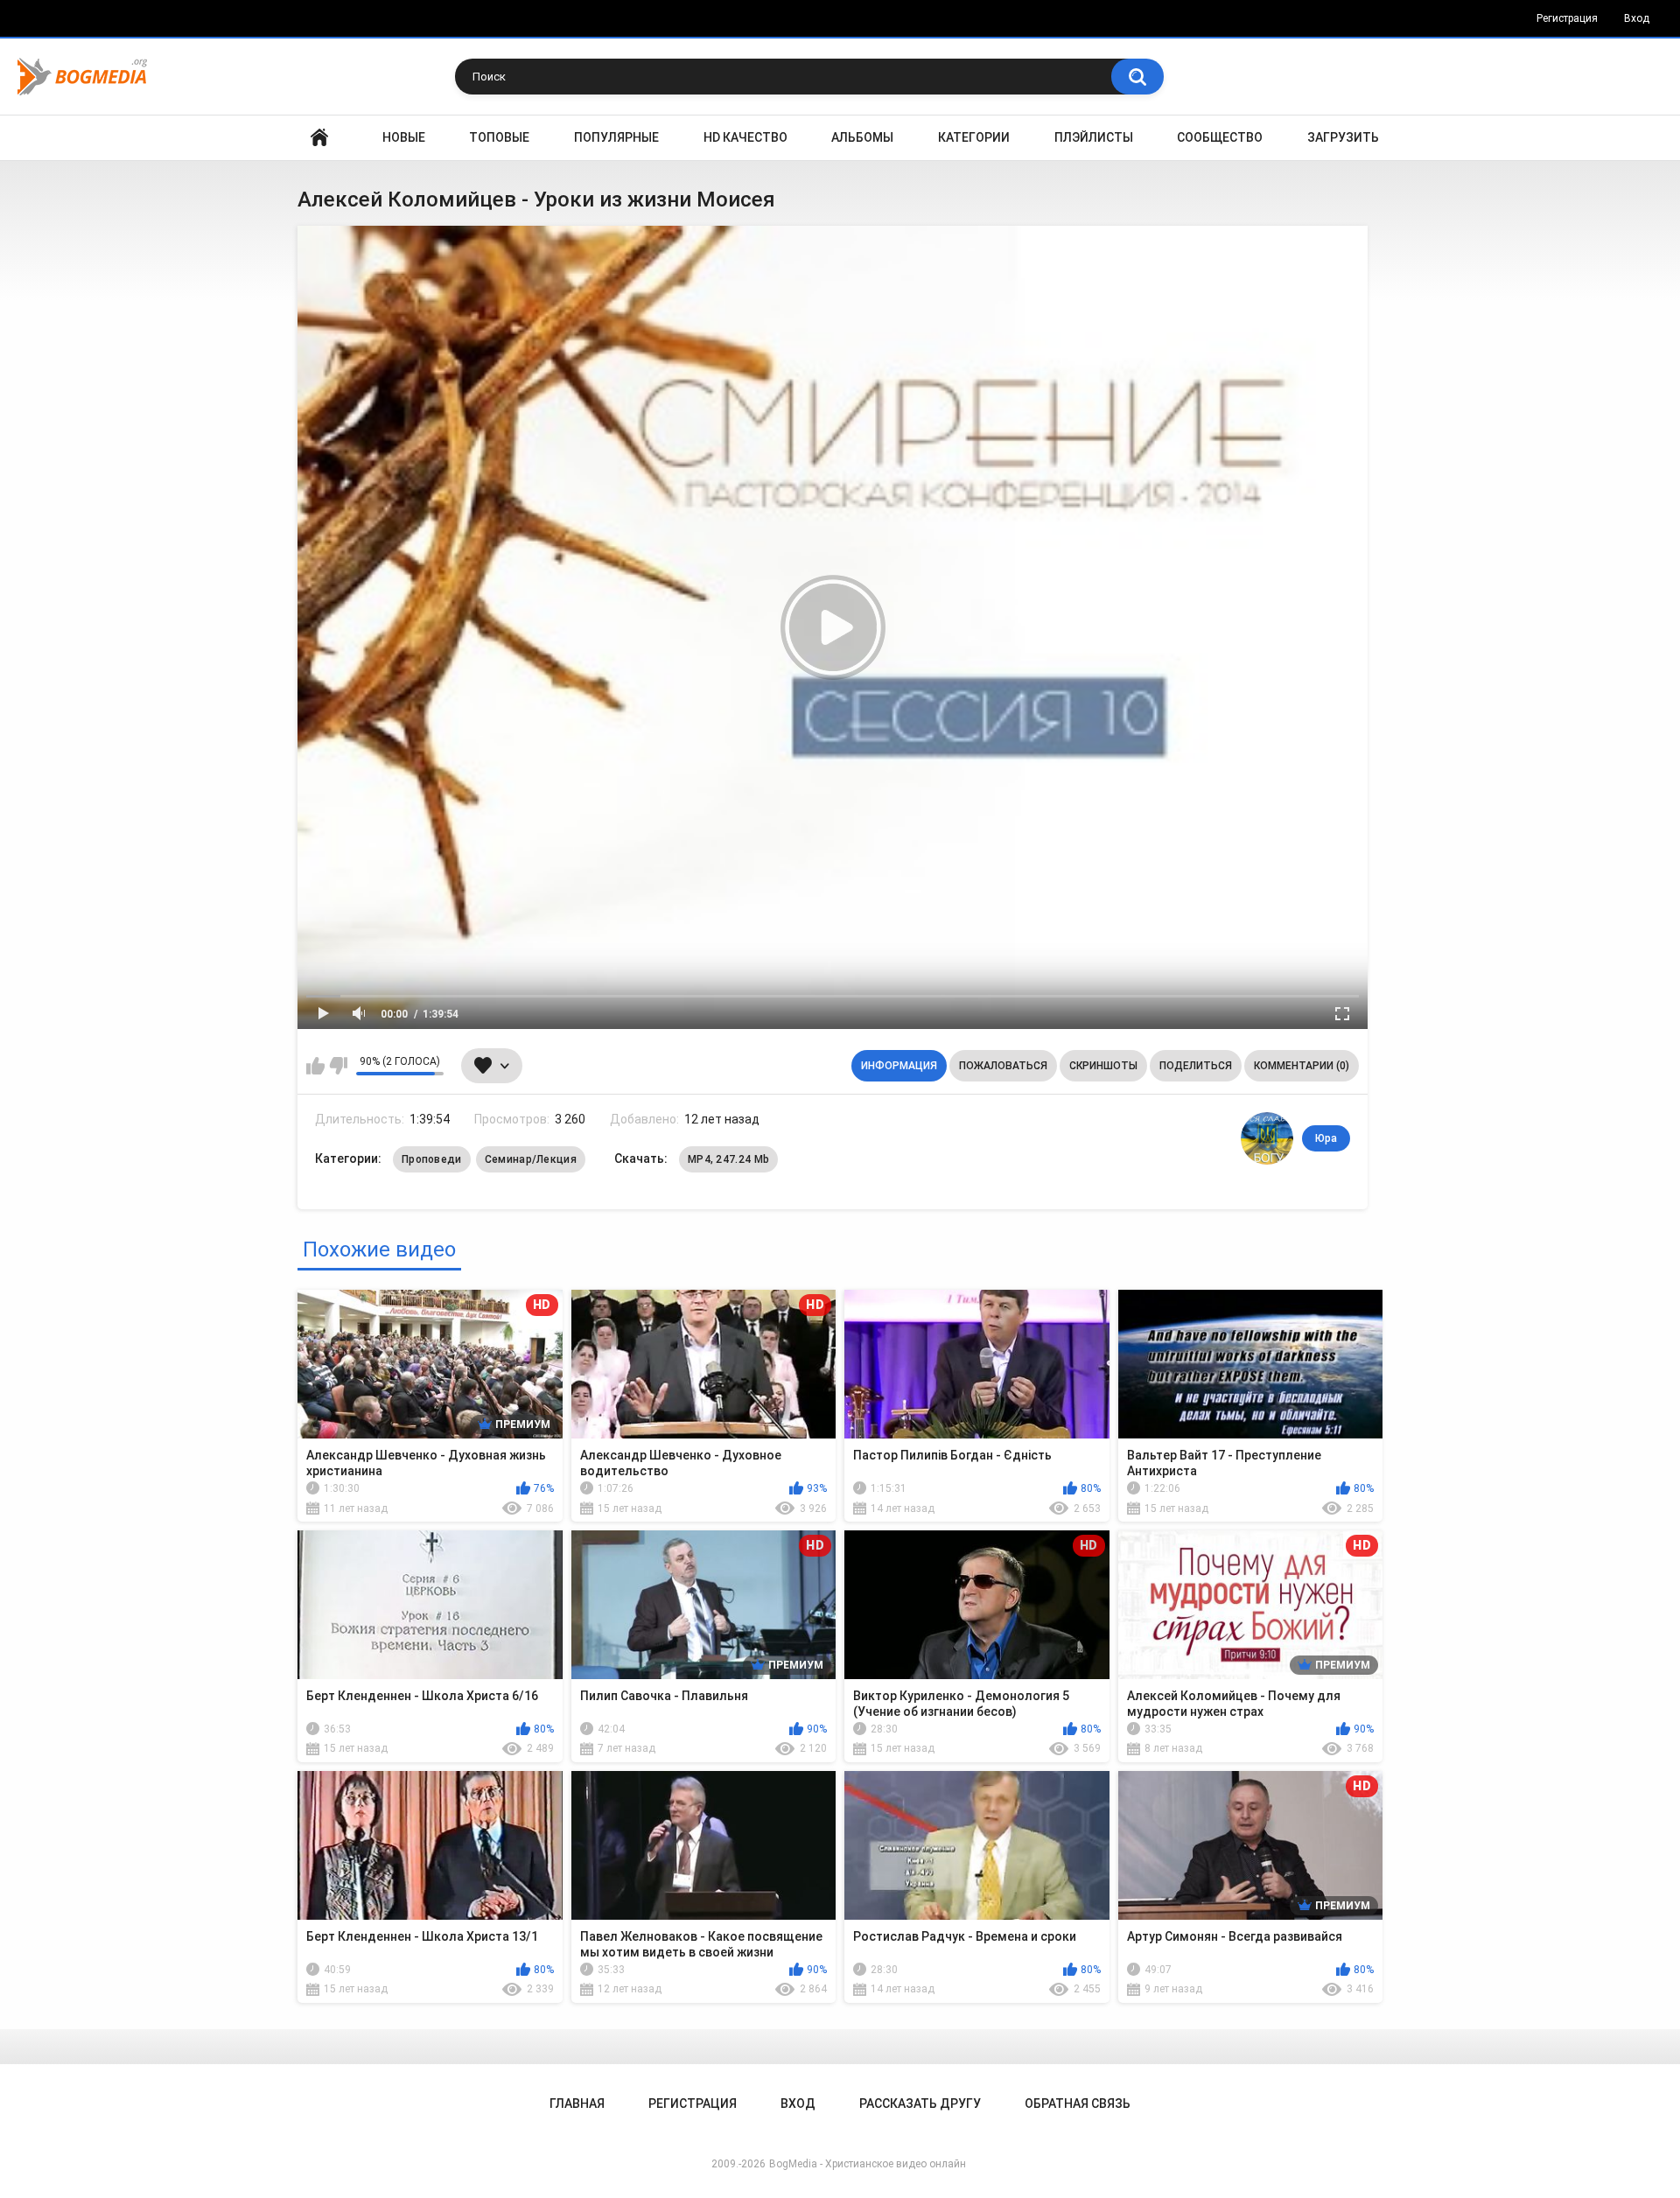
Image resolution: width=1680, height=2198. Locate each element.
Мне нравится (315, 1066)
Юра (1326, 1138)
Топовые (499, 137)
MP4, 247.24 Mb (728, 1159)
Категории (974, 137)
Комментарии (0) (1302, 1066)
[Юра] (1267, 1138)
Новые (404, 137)
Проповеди (432, 1159)
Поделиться (1196, 1066)
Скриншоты (1103, 1066)
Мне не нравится (338, 1066)
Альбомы (862, 137)
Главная (319, 138)
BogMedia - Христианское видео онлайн (868, 2164)
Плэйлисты (1094, 137)
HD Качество (745, 137)
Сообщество (1220, 137)
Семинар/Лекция (531, 1159)
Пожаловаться (1003, 1066)
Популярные (616, 137)
